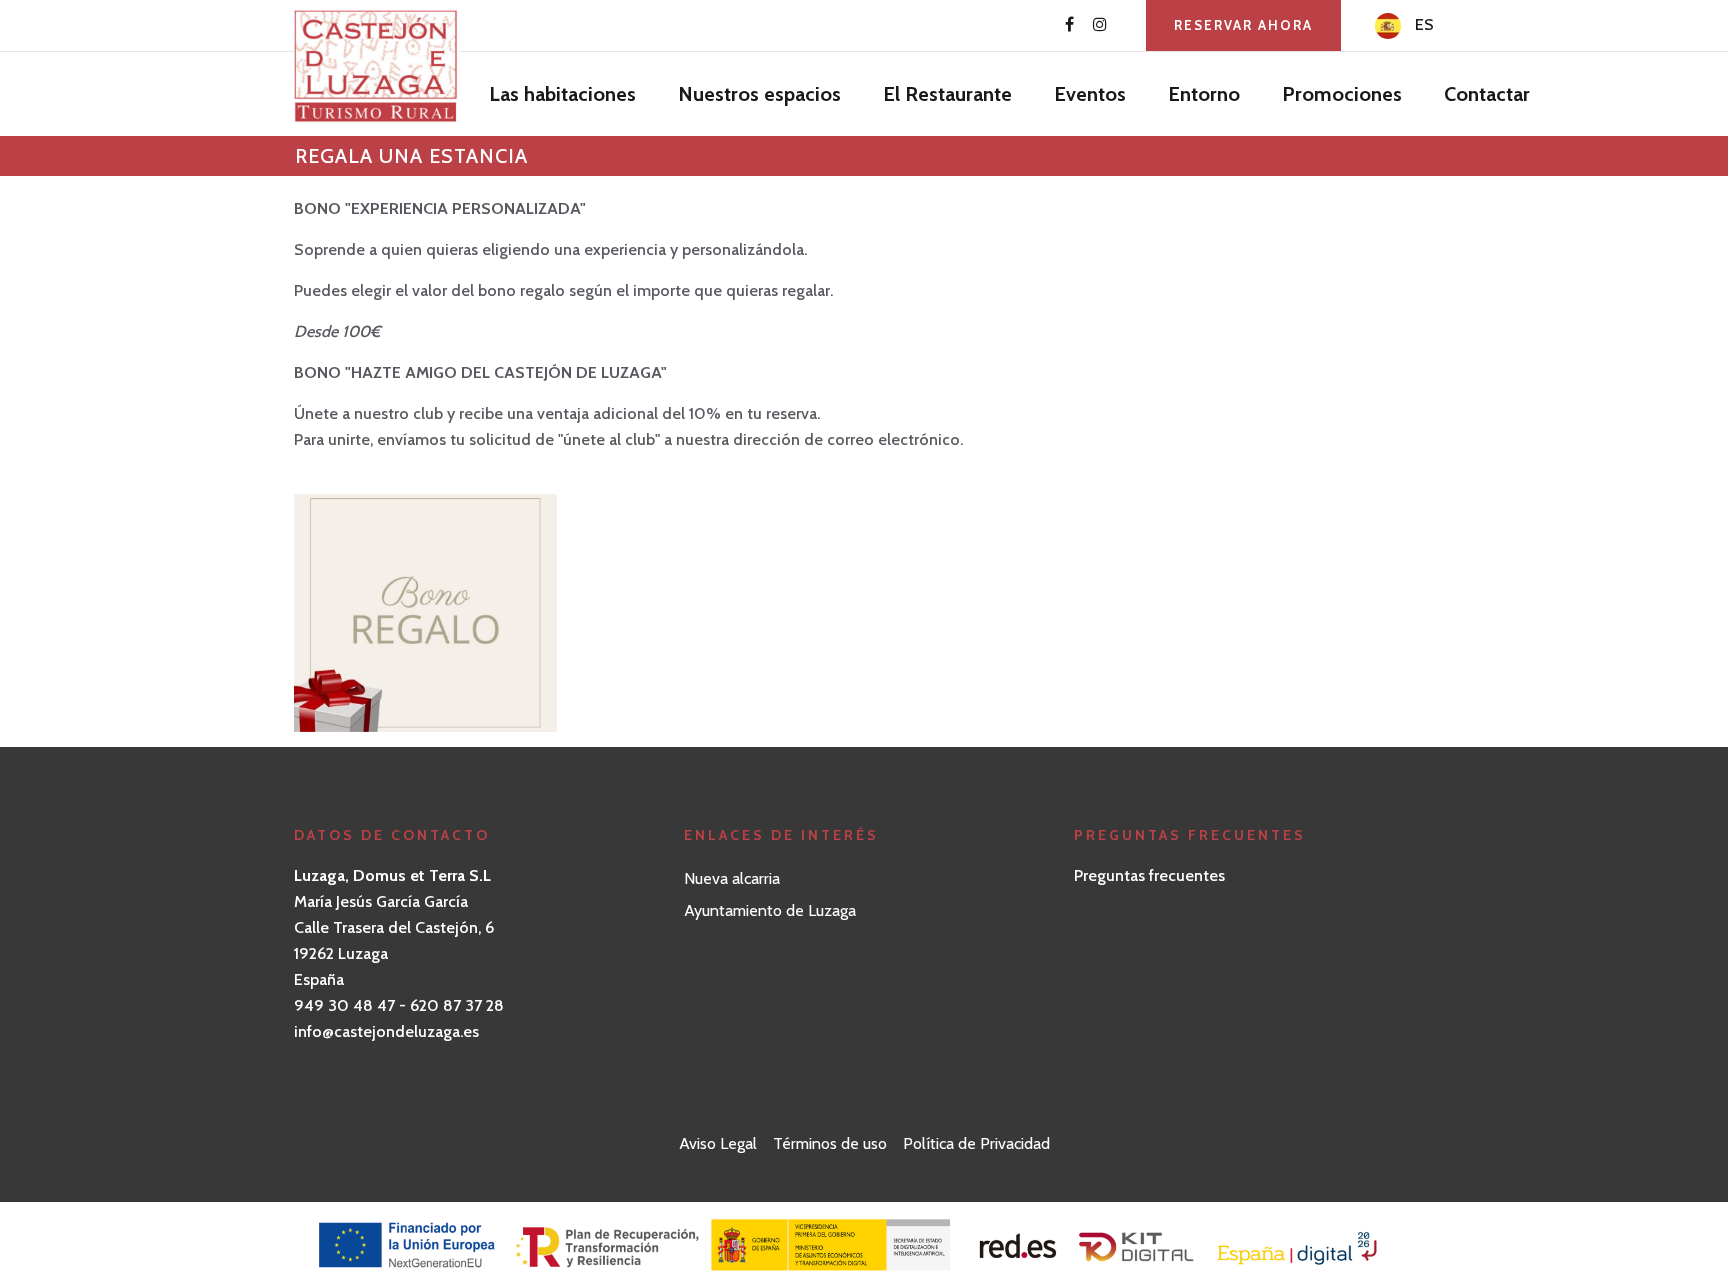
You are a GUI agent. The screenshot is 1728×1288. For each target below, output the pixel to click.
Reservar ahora (1243, 25)
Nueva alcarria (732, 878)
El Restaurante (947, 94)
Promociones (1342, 94)
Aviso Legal (718, 1143)
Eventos (1090, 94)
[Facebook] (1069, 25)
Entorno (1204, 94)
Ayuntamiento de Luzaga (770, 910)
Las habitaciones (562, 94)
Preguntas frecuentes (1149, 875)
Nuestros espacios (759, 94)
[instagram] (1100, 25)
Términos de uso (830, 1143)
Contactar (1487, 94)
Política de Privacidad (976, 1143)
